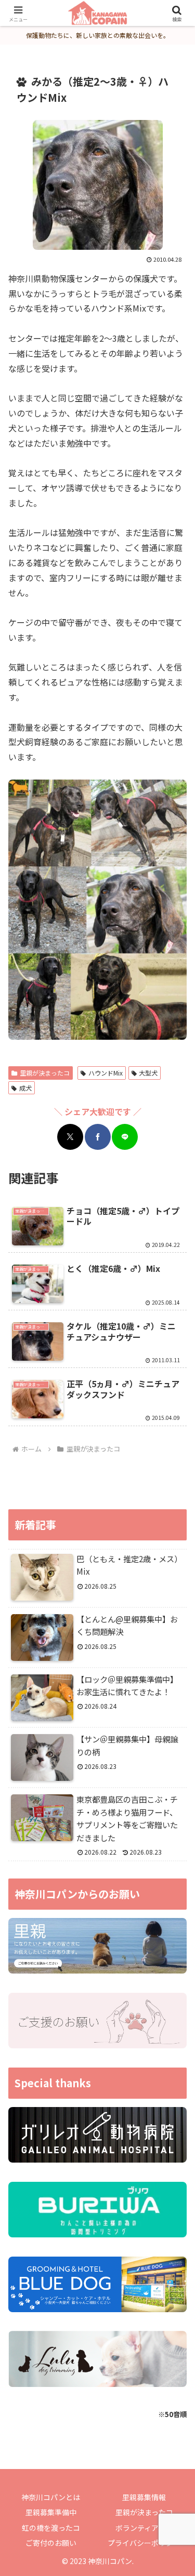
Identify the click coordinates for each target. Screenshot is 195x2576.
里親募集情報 (144, 2497)
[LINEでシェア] (125, 1137)
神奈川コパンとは (51, 2497)
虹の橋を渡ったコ (51, 2528)
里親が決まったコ (45, 1073)
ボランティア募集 (144, 2528)
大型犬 (148, 1073)
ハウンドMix (106, 1073)
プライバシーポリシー (144, 2543)
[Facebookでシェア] (98, 1137)
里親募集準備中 (51, 2512)
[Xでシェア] (70, 1137)
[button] (174, 1799)
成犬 (25, 1088)
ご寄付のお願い (51, 2543)
